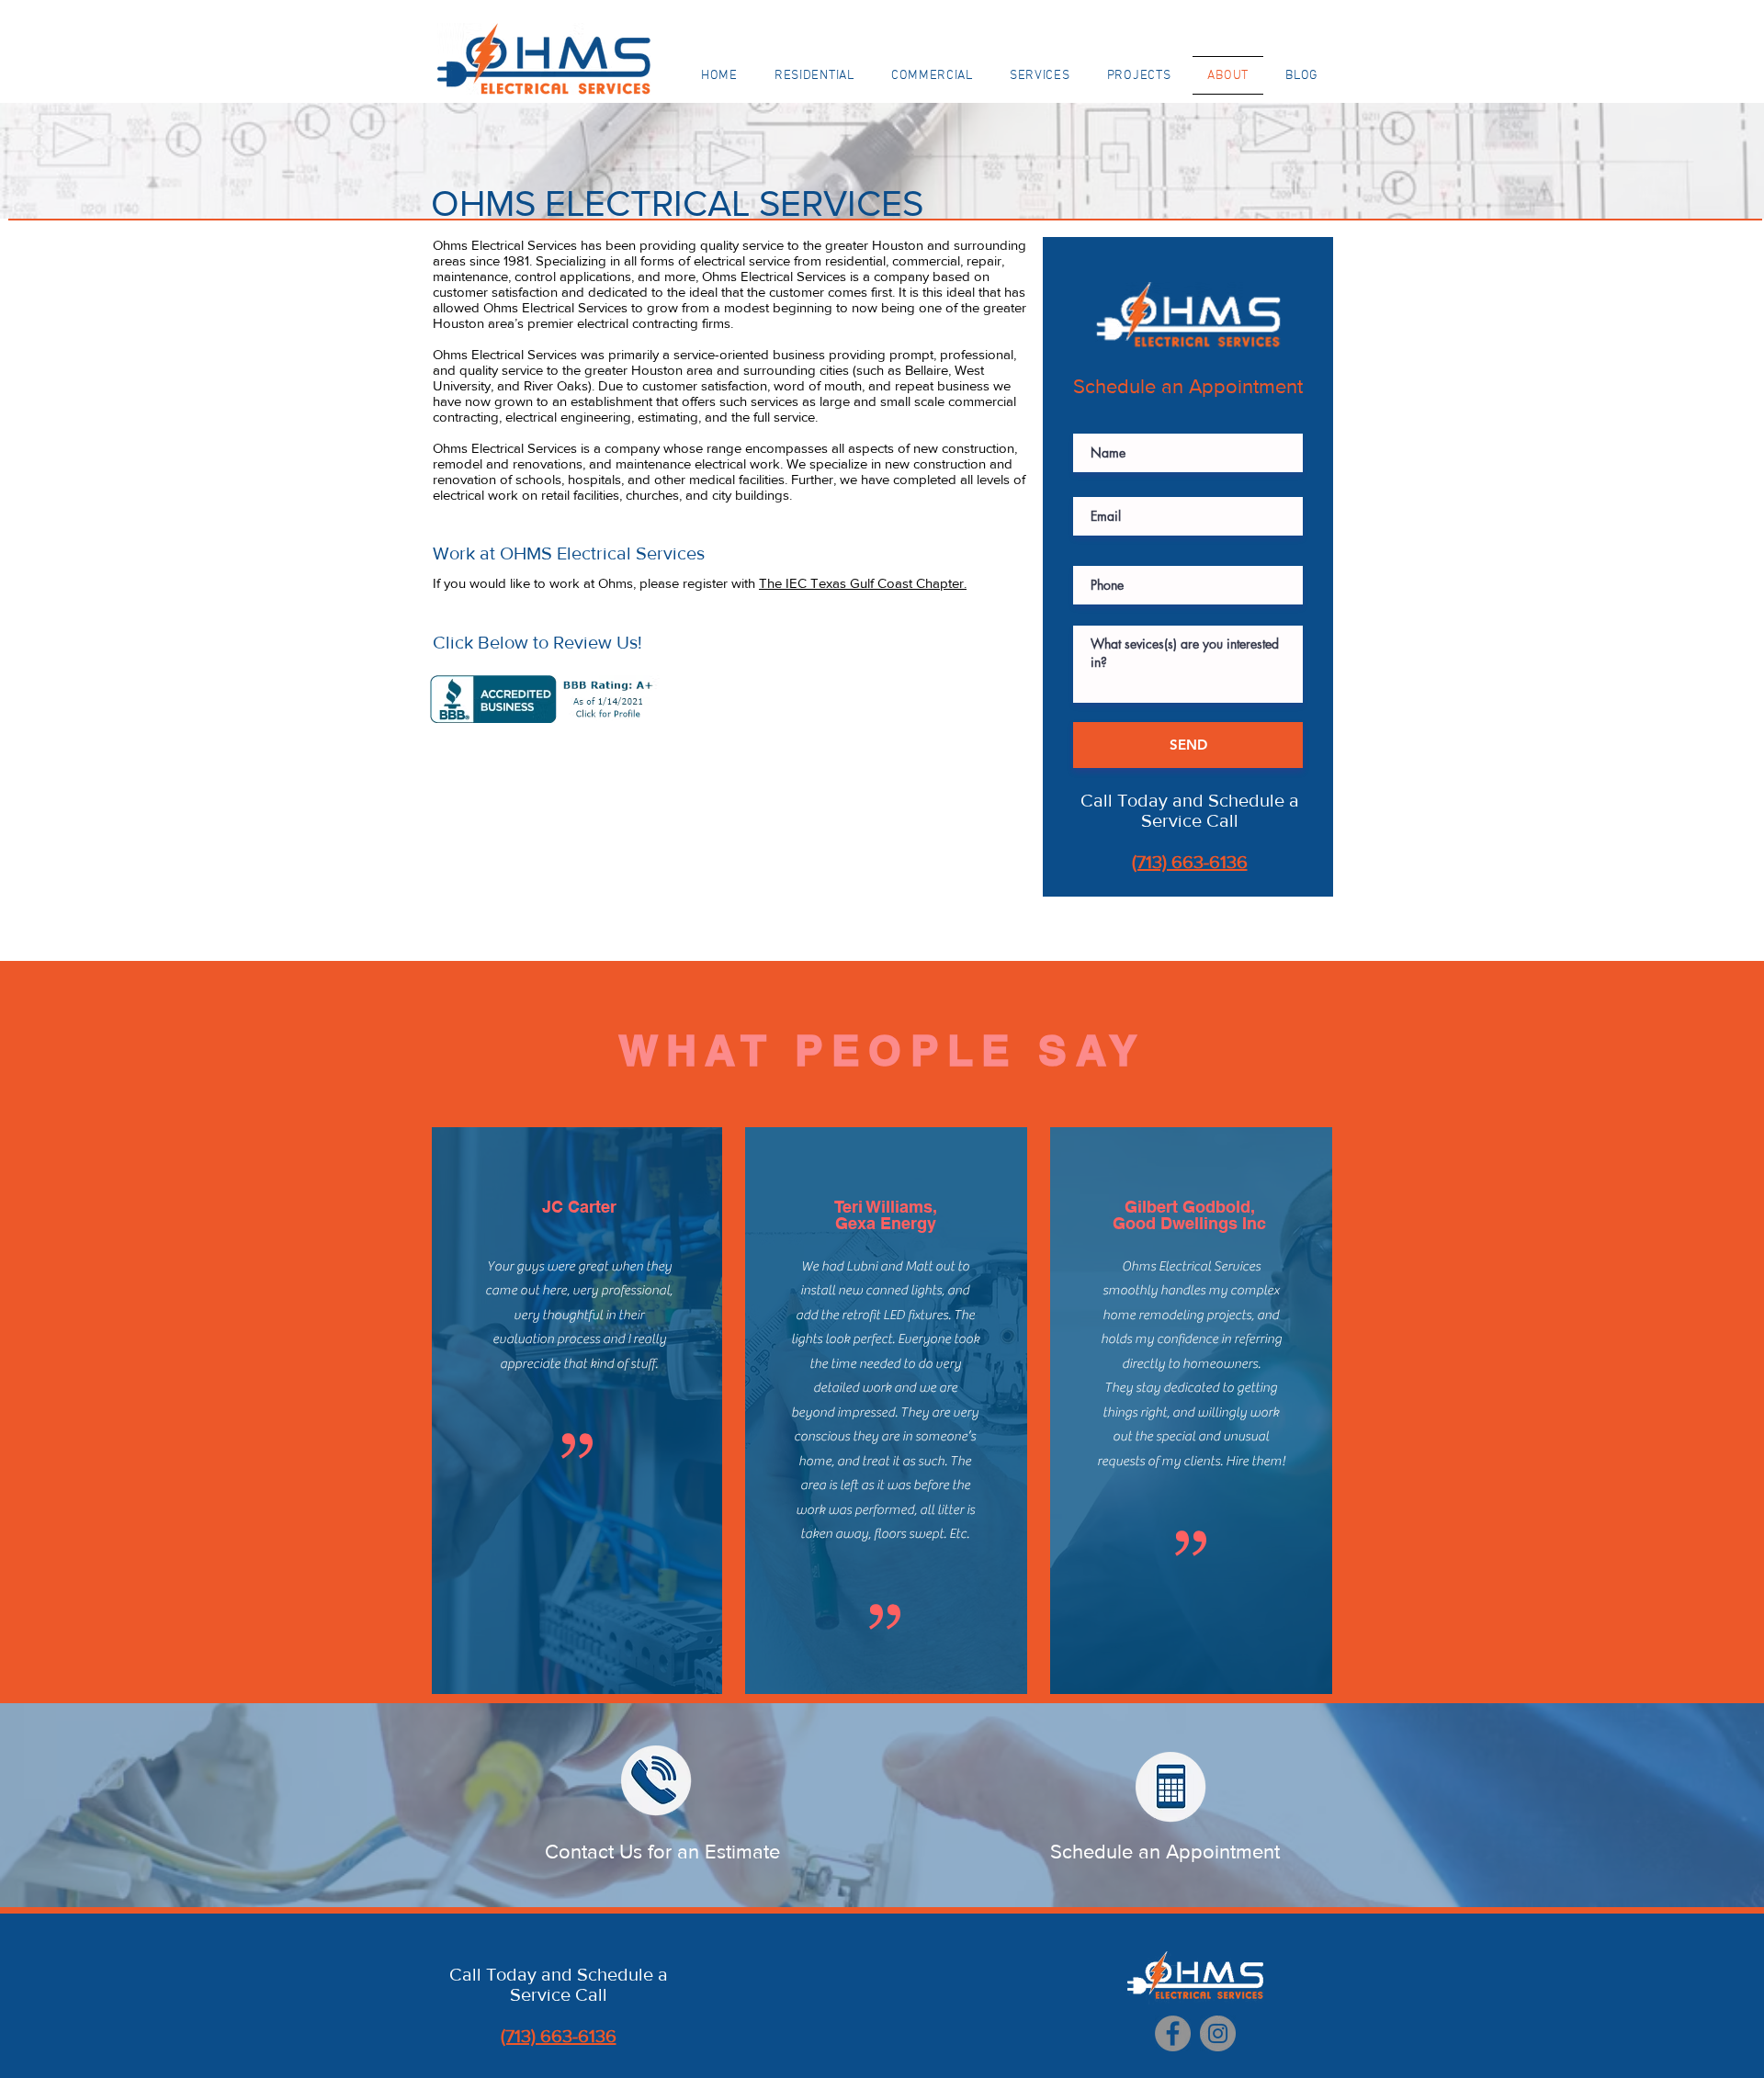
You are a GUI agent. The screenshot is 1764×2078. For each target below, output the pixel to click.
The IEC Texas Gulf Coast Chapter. (863, 583)
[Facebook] (1173, 2033)
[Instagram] (1218, 2033)
